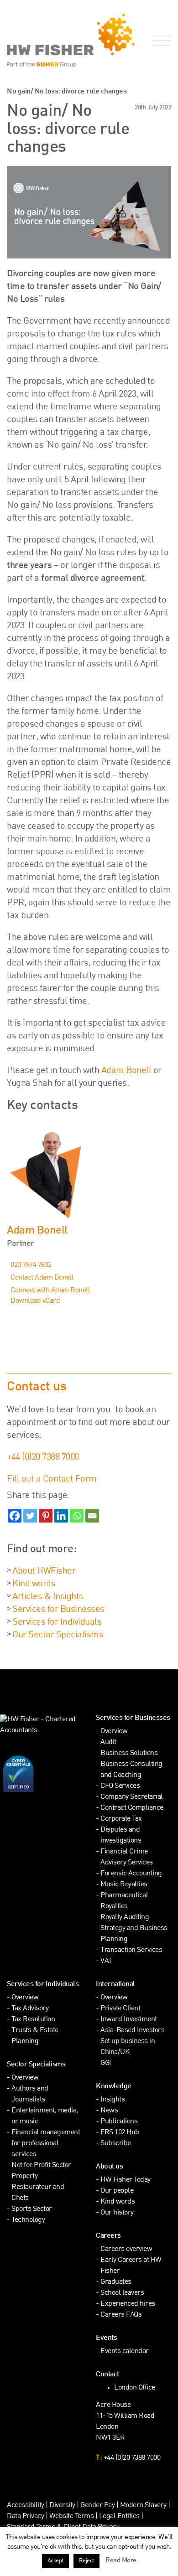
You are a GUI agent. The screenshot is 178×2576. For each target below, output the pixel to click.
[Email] (92, 1516)
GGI (106, 2063)
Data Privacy (25, 2517)
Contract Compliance (132, 1808)
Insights (113, 2100)
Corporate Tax (121, 1819)
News (109, 2111)
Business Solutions (129, 1753)
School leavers (122, 2293)
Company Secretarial (132, 1797)
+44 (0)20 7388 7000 (43, 1457)
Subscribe (116, 2144)
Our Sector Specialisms (58, 1635)
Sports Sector (32, 2209)
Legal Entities (119, 2517)
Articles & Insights (48, 1597)
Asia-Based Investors (132, 2031)
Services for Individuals (57, 1622)
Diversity (62, 2506)
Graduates (116, 2282)
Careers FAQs (121, 2315)
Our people (117, 2191)
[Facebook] (15, 1516)
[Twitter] (30, 1516)
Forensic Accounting (131, 1874)
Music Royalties (124, 1885)
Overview (114, 1732)
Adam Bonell (126, 1071)
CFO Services (120, 1786)
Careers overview (126, 2249)
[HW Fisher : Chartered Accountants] (44, 41)
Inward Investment (129, 2020)
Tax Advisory (30, 2009)
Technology (28, 2220)
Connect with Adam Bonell (50, 1291)
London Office (135, 2388)
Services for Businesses (58, 1610)
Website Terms (72, 2517)
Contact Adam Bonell (42, 1278)
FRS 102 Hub (120, 2133)
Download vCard (35, 1301)
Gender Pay (97, 2506)
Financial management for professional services (46, 2144)
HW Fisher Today (126, 2180)
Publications (119, 2122)
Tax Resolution (33, 2020)
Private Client (120, 2009)
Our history (117, 2213)
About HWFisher (44, 1571)
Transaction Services (131, 1950)
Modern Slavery (144, 2506)
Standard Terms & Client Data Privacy (63, 2527)
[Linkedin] (61, 1516)
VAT (106, 1961)
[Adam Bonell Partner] (89, 1173)
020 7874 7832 (31, 1265)
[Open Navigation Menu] (160, 41)
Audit (108, 1742)
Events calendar (125, 2351)
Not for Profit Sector (41, 2166)
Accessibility (26, 2506)
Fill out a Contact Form (52, 1479)
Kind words (34, 1584)
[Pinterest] (46, 1516)
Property (24, 2176)
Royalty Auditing (125, 1918)
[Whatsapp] (77, 1516)
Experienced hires (128, 2304)
